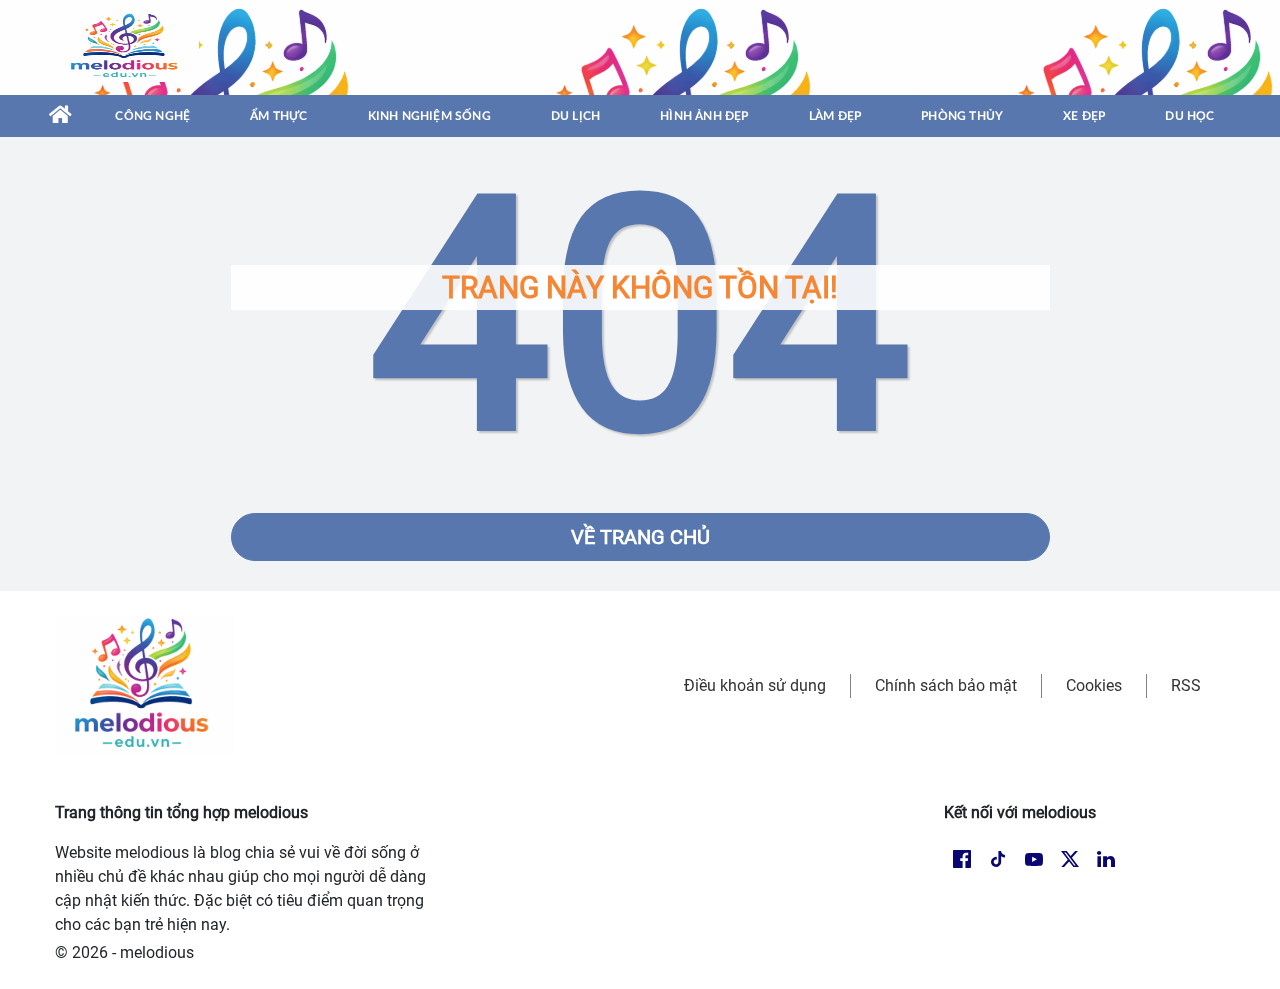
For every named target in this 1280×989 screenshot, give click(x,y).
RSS (1186, 685)
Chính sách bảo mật (946, 685)
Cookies (1094, 685)
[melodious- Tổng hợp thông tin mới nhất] (127, 47)
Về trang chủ (640, 537)
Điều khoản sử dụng (755, 685)
